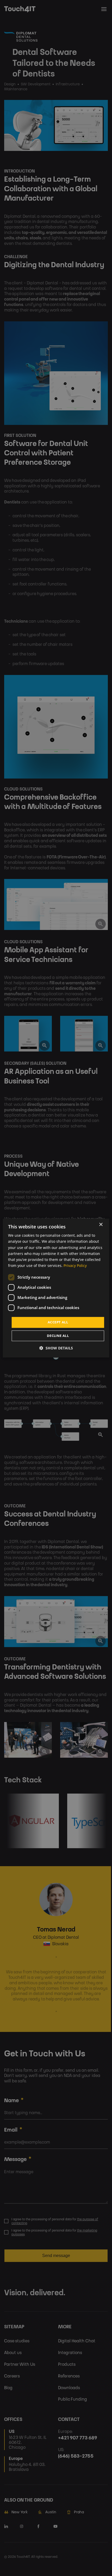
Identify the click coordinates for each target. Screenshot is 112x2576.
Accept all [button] (58, 1322)
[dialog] (56, 1288)
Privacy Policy (75, 1265)
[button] (56, 1348)
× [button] (101, 1225)
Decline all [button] (58, 1336)
